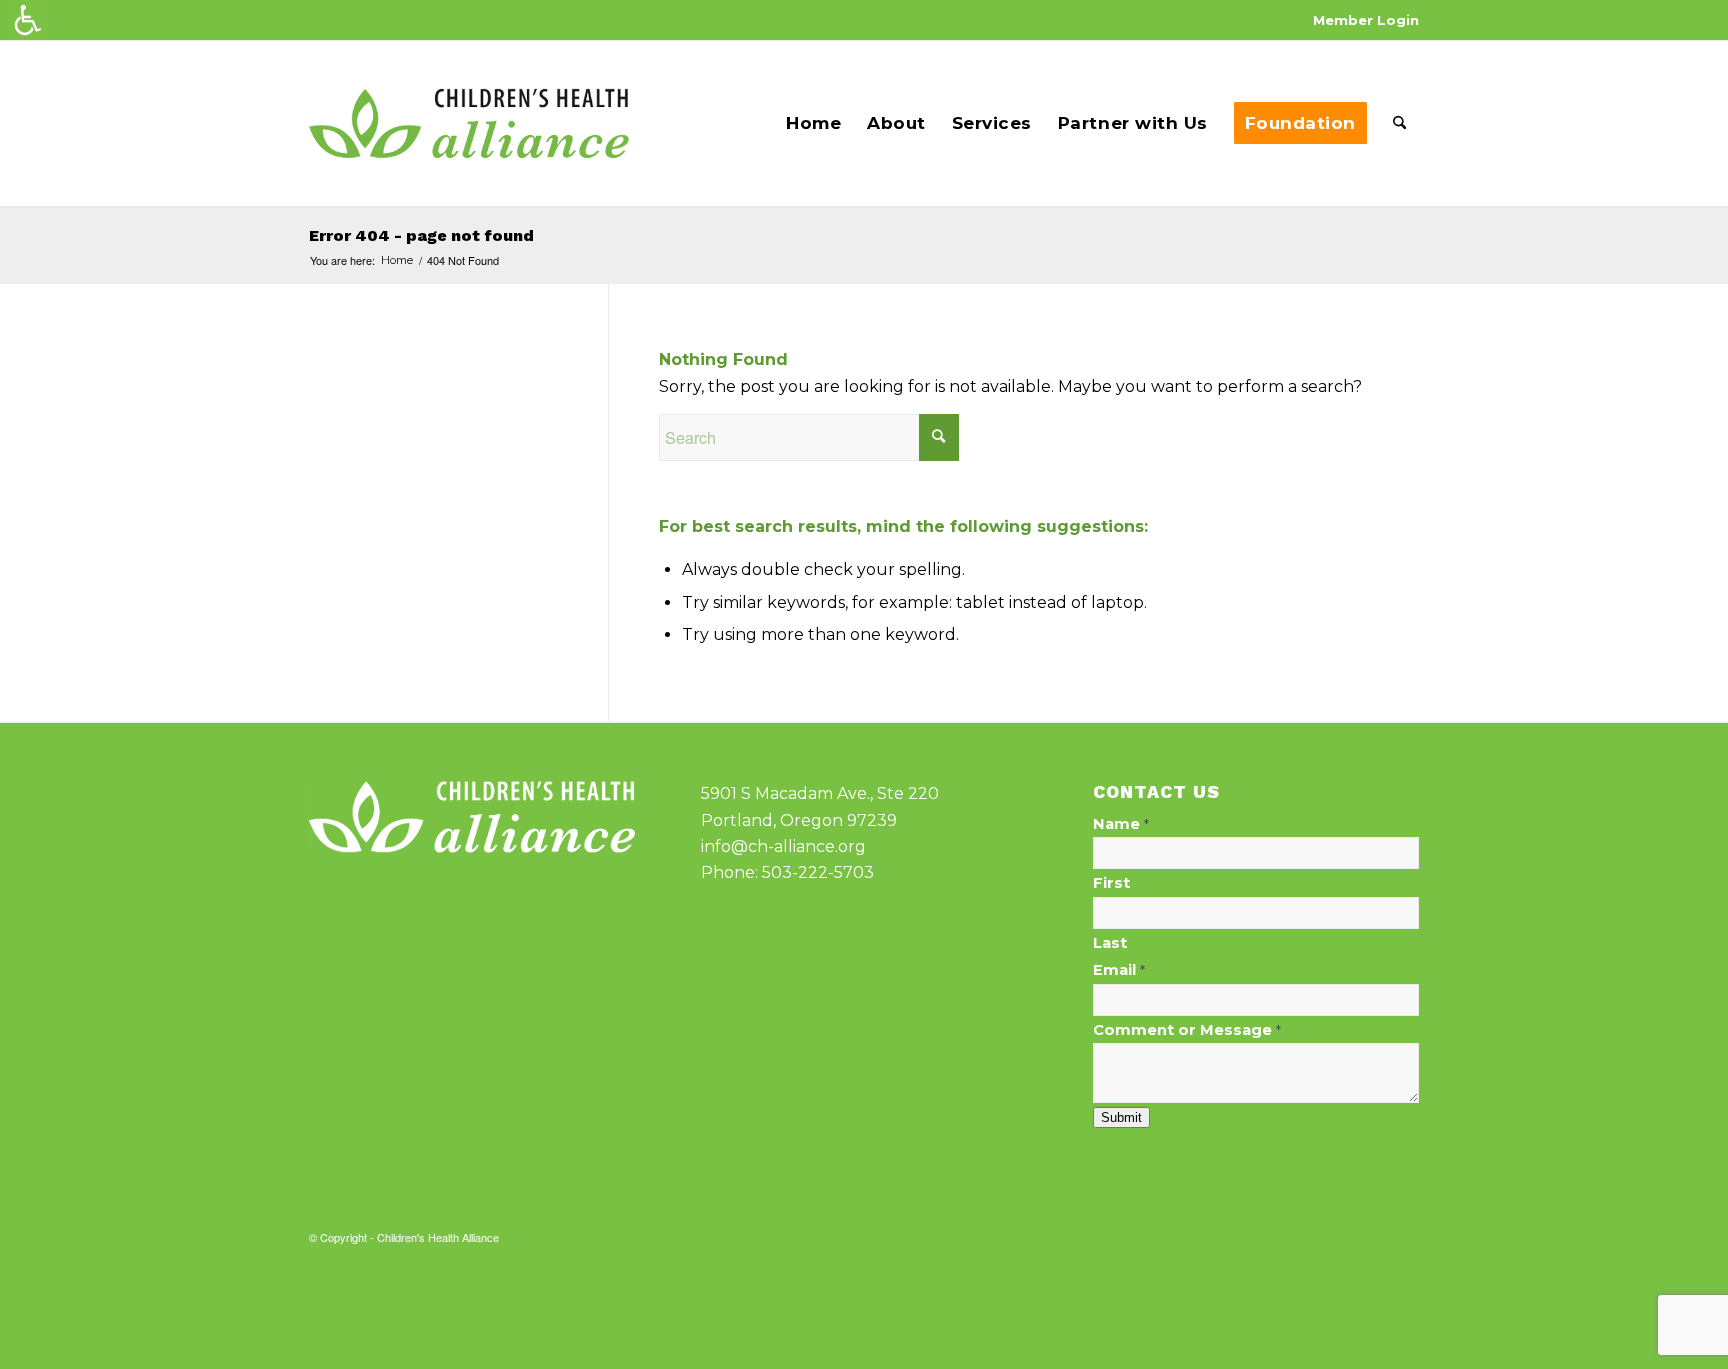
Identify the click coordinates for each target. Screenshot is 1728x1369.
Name (1121, 824)
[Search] (1399, 123)
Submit (1121, 1117)
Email (1119, 970)
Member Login (1366, 20)
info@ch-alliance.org (783, 846)
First (1111, 883)
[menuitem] (1361, 20)
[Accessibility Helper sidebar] (28, 20)
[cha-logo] (469, 123)
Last (1110, 943)
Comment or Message (1187, 1030)
